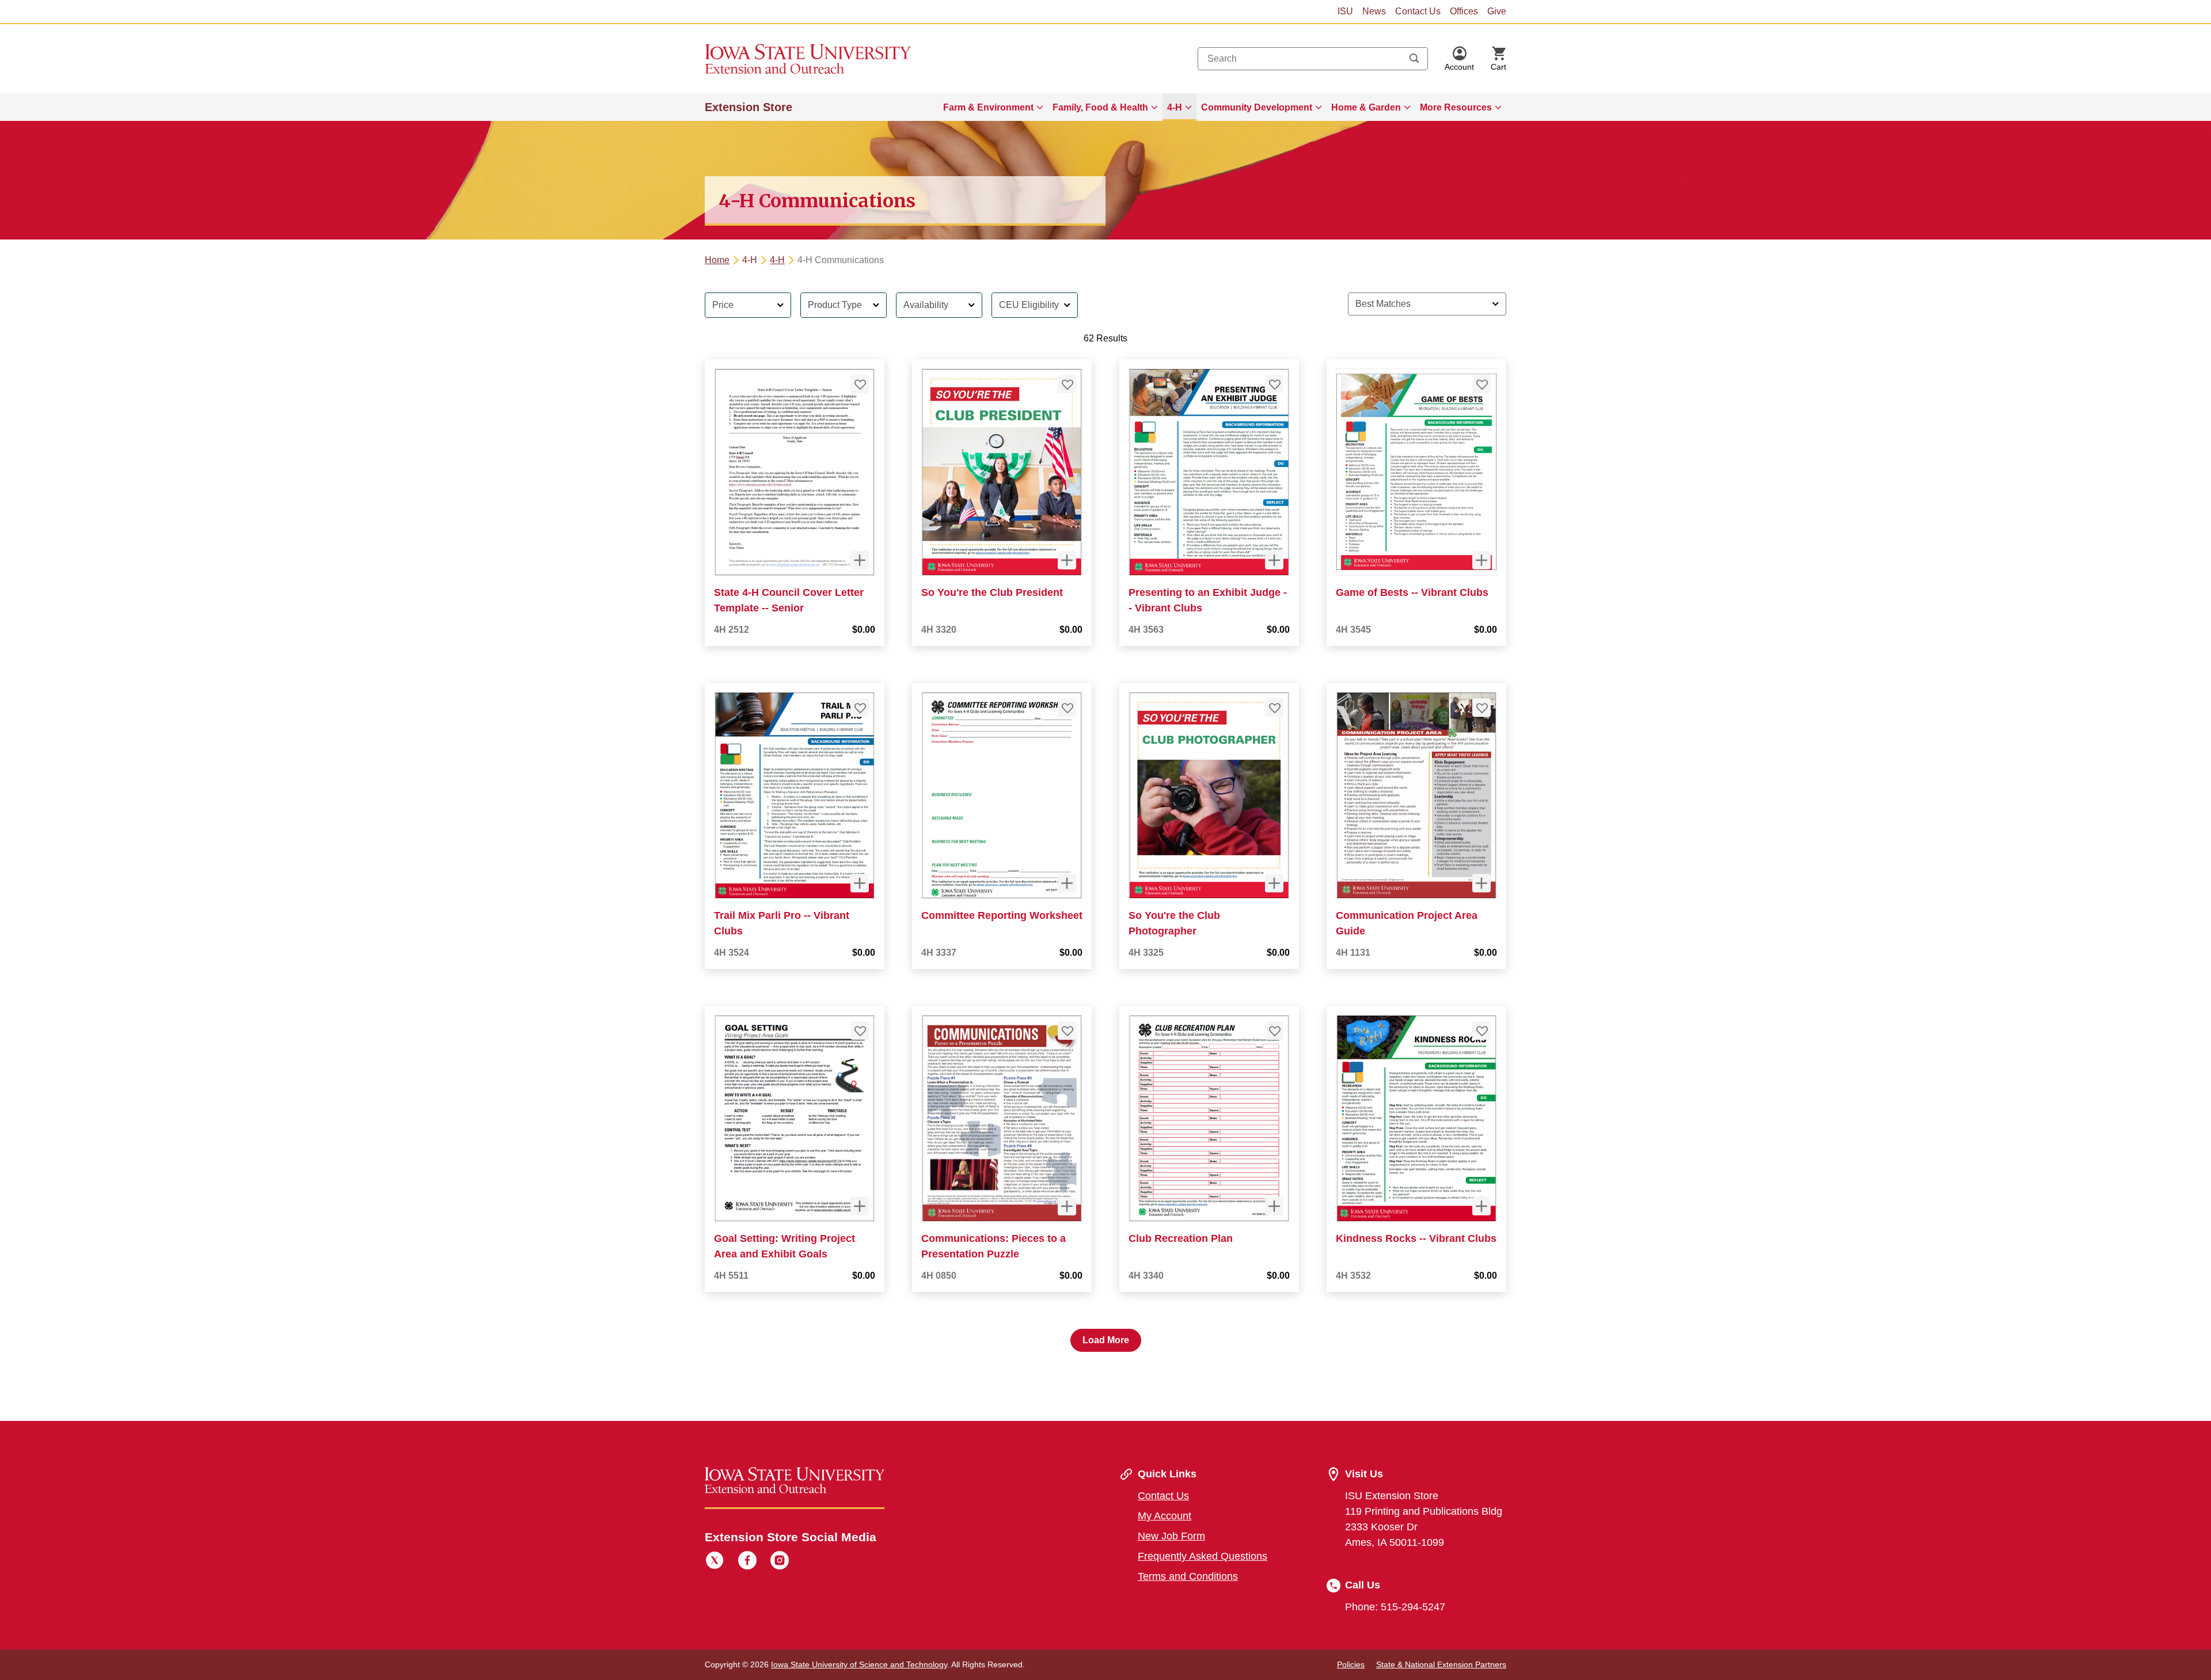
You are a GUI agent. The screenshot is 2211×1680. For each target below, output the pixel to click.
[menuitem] (993, 107)
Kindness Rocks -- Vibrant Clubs (1416, 1238)
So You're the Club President (992, 592)
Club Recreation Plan (1181, 1238)
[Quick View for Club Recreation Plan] (1274, 1206)
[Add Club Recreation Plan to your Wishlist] (1274, 1031)
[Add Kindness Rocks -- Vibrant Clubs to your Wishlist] (1481, 1031)
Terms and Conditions (1188, 1576)
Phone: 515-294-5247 (1395, 1607)
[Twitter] (715, 1562)
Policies (1351, 1664)
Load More (1106, 1340)
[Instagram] (780, 1562)
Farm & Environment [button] (988, 107)
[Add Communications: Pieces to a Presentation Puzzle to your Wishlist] (1067, 1031)
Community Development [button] (1257, 107)
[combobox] (1313, 59)
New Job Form (1171, 1536)
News (1374, 11)
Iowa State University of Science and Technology (859, 1664)
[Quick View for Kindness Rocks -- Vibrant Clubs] (1481, 1206)
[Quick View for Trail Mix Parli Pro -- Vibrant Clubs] (860, 883)
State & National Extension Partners (1441, 1664)
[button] (1459, 59)
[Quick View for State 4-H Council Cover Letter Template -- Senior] (860, 560)
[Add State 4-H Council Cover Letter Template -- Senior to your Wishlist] (860, 384)
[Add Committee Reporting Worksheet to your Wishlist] (1067, 708)
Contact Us (1418, 11)
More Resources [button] (1456, 107)
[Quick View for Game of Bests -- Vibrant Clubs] (1481, 560)
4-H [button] (1175, 107)
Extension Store (749, 107)
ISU (1345, 11)
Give (1497, 11)
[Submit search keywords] (1414, 59)
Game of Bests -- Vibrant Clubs (1412, 592)
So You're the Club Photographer (1174, 923)
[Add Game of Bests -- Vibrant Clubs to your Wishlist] (1481, 384)
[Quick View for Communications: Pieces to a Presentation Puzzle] (1067, 1206)
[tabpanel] (1105, 818)
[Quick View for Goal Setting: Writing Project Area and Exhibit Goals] (860, 1206)
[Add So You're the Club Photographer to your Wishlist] (1274, 708)
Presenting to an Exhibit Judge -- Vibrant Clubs (1208, 600)
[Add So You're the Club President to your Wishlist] (1067, 384)
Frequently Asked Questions (1203, 1556)
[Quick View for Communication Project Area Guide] (1481, 883)
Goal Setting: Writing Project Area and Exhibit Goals (785, 1246)
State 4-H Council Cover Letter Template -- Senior (789, 600)
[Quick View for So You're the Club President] (1067, 560)
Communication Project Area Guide (1407, 923)
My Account (1165, 1516)
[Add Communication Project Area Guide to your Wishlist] (1481, 708)
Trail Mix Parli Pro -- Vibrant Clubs (782, 923)
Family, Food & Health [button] (1100, 107)
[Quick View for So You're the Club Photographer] (1274, 883)
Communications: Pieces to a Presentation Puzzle (994, 1246)
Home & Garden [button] (1366, 107)
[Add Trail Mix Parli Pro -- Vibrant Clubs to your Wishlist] (860, 708)
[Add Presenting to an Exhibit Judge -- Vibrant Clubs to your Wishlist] (1274, 384)
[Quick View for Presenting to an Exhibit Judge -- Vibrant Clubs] (1274, 560)
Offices (1464, 11)
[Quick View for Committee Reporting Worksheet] (1067, 883)
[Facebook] (747, 1562)
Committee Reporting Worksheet (1002, 915)
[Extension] (808, 59)
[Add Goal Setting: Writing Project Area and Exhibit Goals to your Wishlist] (860, 1031)
